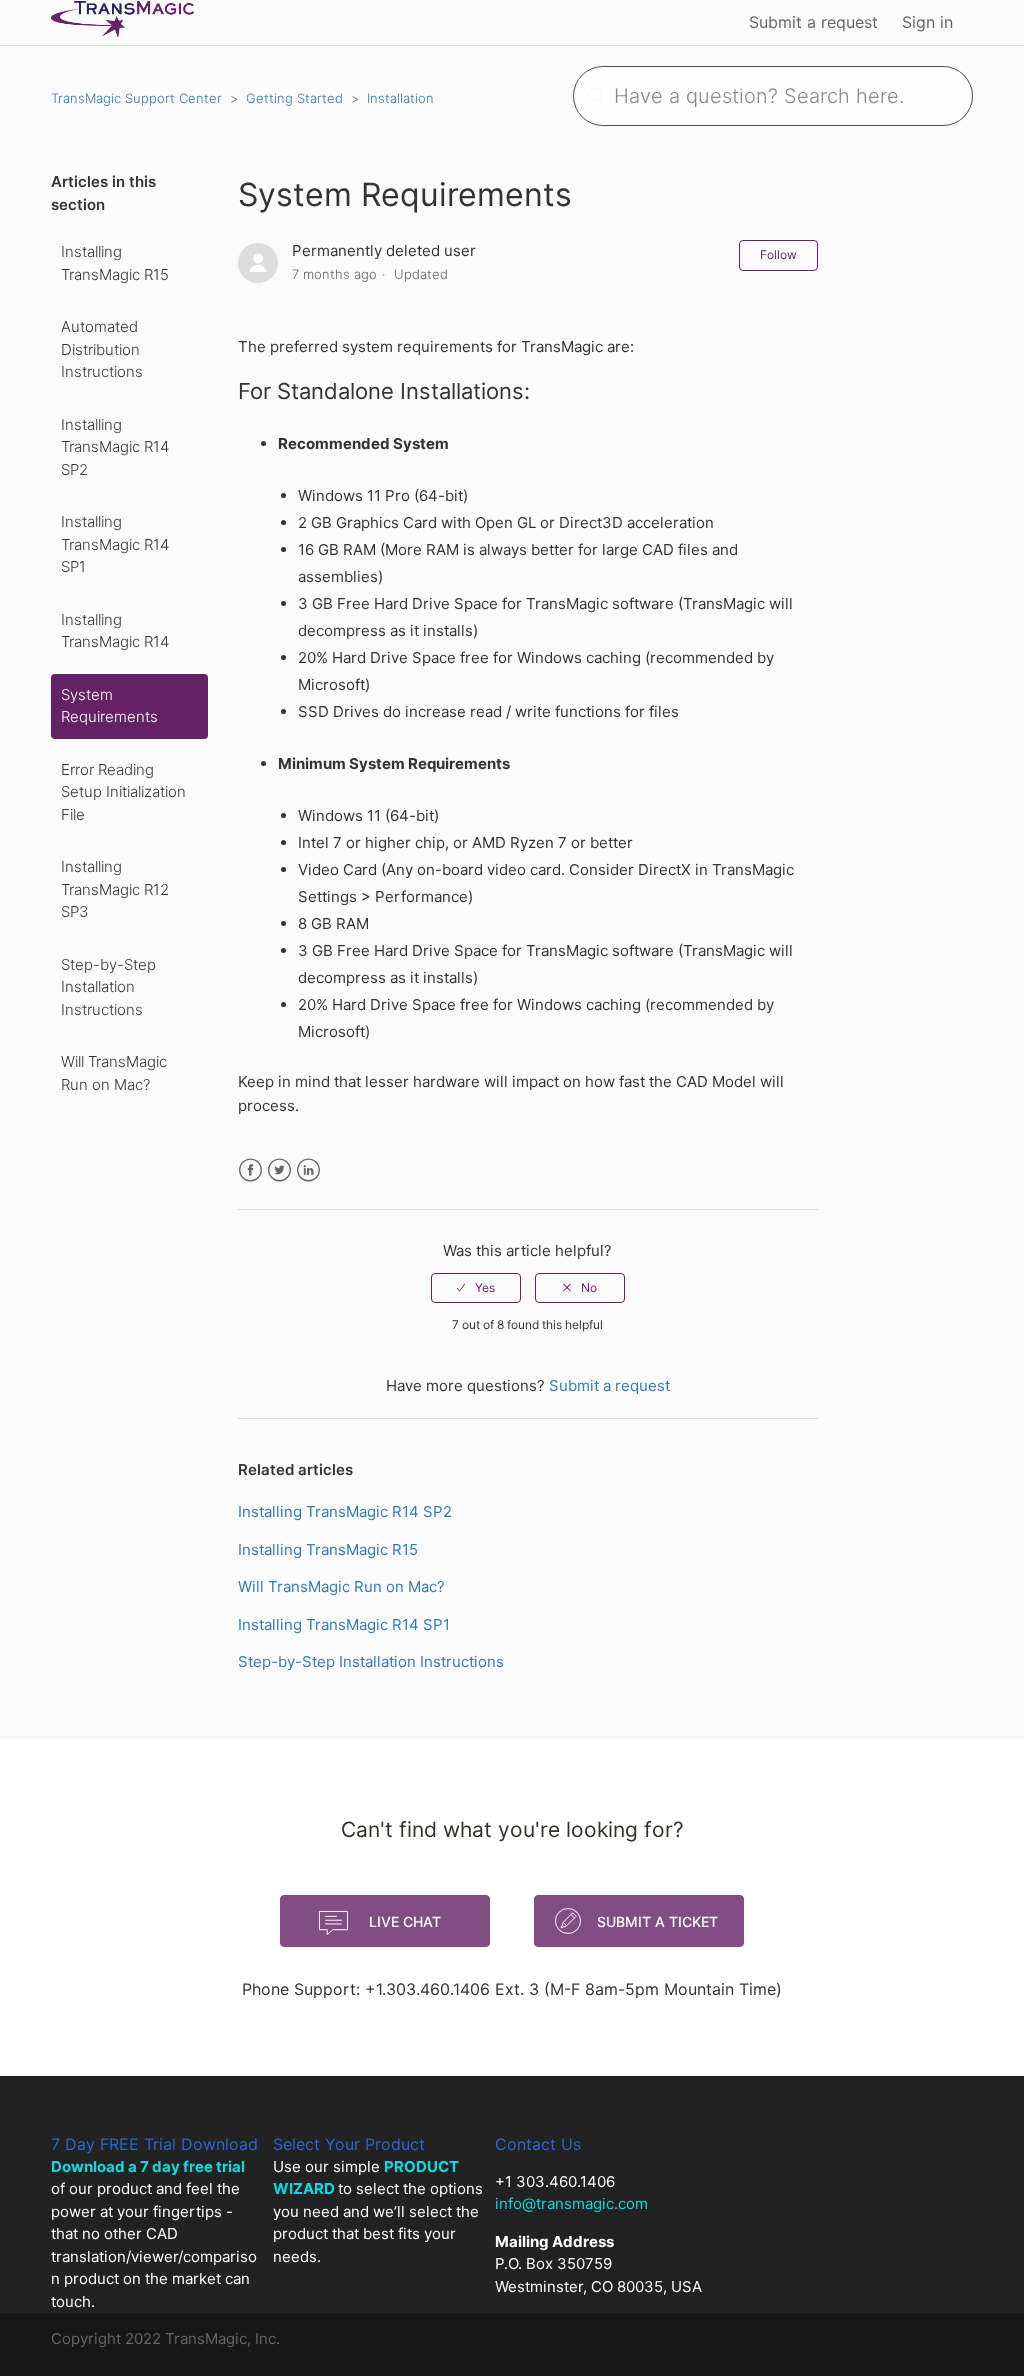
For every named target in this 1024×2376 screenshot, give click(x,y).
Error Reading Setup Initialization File (123, 792)
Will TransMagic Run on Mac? (114, 1073)
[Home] (122, 32)
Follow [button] (778, 254)
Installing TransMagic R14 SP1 (115, 544)
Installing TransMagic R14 (115, 631)
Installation (400, 98)
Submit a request (813, 22)
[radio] (476, 1288)
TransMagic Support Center (136, 98)
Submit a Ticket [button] (657, 1921)
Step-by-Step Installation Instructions (108, 987)
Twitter (279, 1170)
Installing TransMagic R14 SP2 (115, 447)
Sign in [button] (927, 22)
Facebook (250, 1170)
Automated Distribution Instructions (102, 349)
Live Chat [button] (405, 1921)
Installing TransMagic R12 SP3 (115, 889)
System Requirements (109, 706)
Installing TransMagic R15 (115, 263)
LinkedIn (308, 1170)
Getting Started (294, 98)
